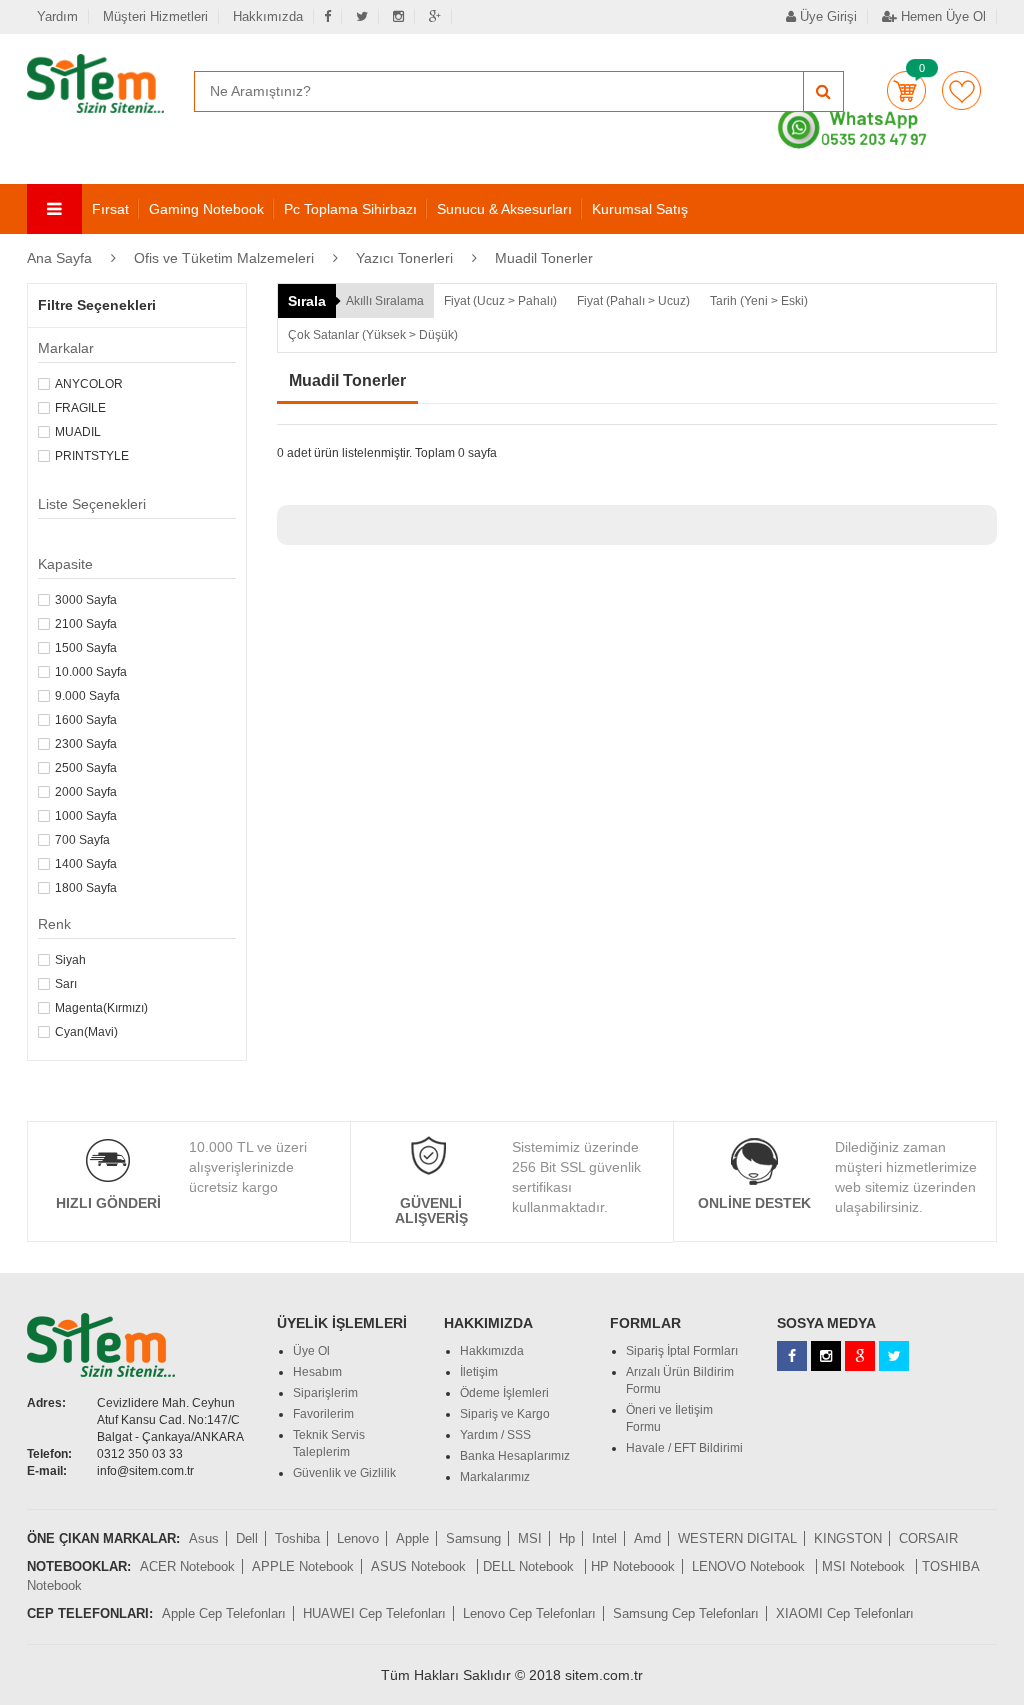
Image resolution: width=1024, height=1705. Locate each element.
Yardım (57, 16)
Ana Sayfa (59, 258)
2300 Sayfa (86, 744)
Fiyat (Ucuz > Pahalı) (500, 301)
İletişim (479, 1372)
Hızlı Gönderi (108, 1203)
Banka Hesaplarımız (515, 1456)
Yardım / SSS (495, 1435)
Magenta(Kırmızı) (101, 1008)
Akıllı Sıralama (385, 301)
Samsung (473, 1538)
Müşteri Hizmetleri (155, 16)
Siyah (70, 960)
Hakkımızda (268, 16)
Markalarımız (495, 1477)
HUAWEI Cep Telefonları (374, 1613)
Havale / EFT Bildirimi (684, 1448)
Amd (647, 1538)
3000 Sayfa (86, 600)
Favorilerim (961, 90)
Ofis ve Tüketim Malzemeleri (224, 258)
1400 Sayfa (86, 864)
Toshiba (297, 1538)
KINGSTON (848, 1538)
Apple (412, 1538)
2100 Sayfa (86, 624)
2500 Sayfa (86, 768)
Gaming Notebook (206, 209)
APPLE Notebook (303, 1566)
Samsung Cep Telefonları (686, 1613)
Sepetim (906, 90)
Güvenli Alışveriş (431, 1210)
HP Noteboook (633, 1566)
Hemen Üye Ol (941, 16)
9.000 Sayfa (87, 696)
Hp (567, 1538)
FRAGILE (80, 408)
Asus (204, 1538)
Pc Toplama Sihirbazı (350, 209)
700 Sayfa (82, 840)
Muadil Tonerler (544, 258)
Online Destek (754, 1203)
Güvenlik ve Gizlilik (344, 1473)
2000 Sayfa (86, 792)
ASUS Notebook (420, 1566)
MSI (530, 1538)
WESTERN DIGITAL (737, 1538)
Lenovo (358, 1538)
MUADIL (78, 432)
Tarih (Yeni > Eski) (759, 301)
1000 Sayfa (86, 816)
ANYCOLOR (89, 384)
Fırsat (110, 209)
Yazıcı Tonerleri (404, 258)
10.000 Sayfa (91, 672)
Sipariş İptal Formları (682, 1351)
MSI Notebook (865, 1566)
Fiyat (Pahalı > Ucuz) (633, 301)
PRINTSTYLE (92, 456)
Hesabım (317, 1372)
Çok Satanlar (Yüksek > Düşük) (373, 335)
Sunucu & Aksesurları (504, 209)
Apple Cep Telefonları (224, 1613)
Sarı (66, 984)
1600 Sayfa (86, 720)
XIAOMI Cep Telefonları (845, 1613)
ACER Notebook (187, 1566)
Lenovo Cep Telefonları (529, 1613)
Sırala (307, 301)
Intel (604, 1538)
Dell (247, 1538)
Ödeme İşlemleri (504, 1393)
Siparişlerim (325, 1393)
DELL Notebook (530, 1566)
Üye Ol (311, 1351)
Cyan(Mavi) (86, 1032)
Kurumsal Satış (640, 209)
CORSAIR (928, 1538)
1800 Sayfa (86, 888)
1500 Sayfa (86, 648)
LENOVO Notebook (750, 1566)
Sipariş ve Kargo (505, 1414)
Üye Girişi (826, 16)
